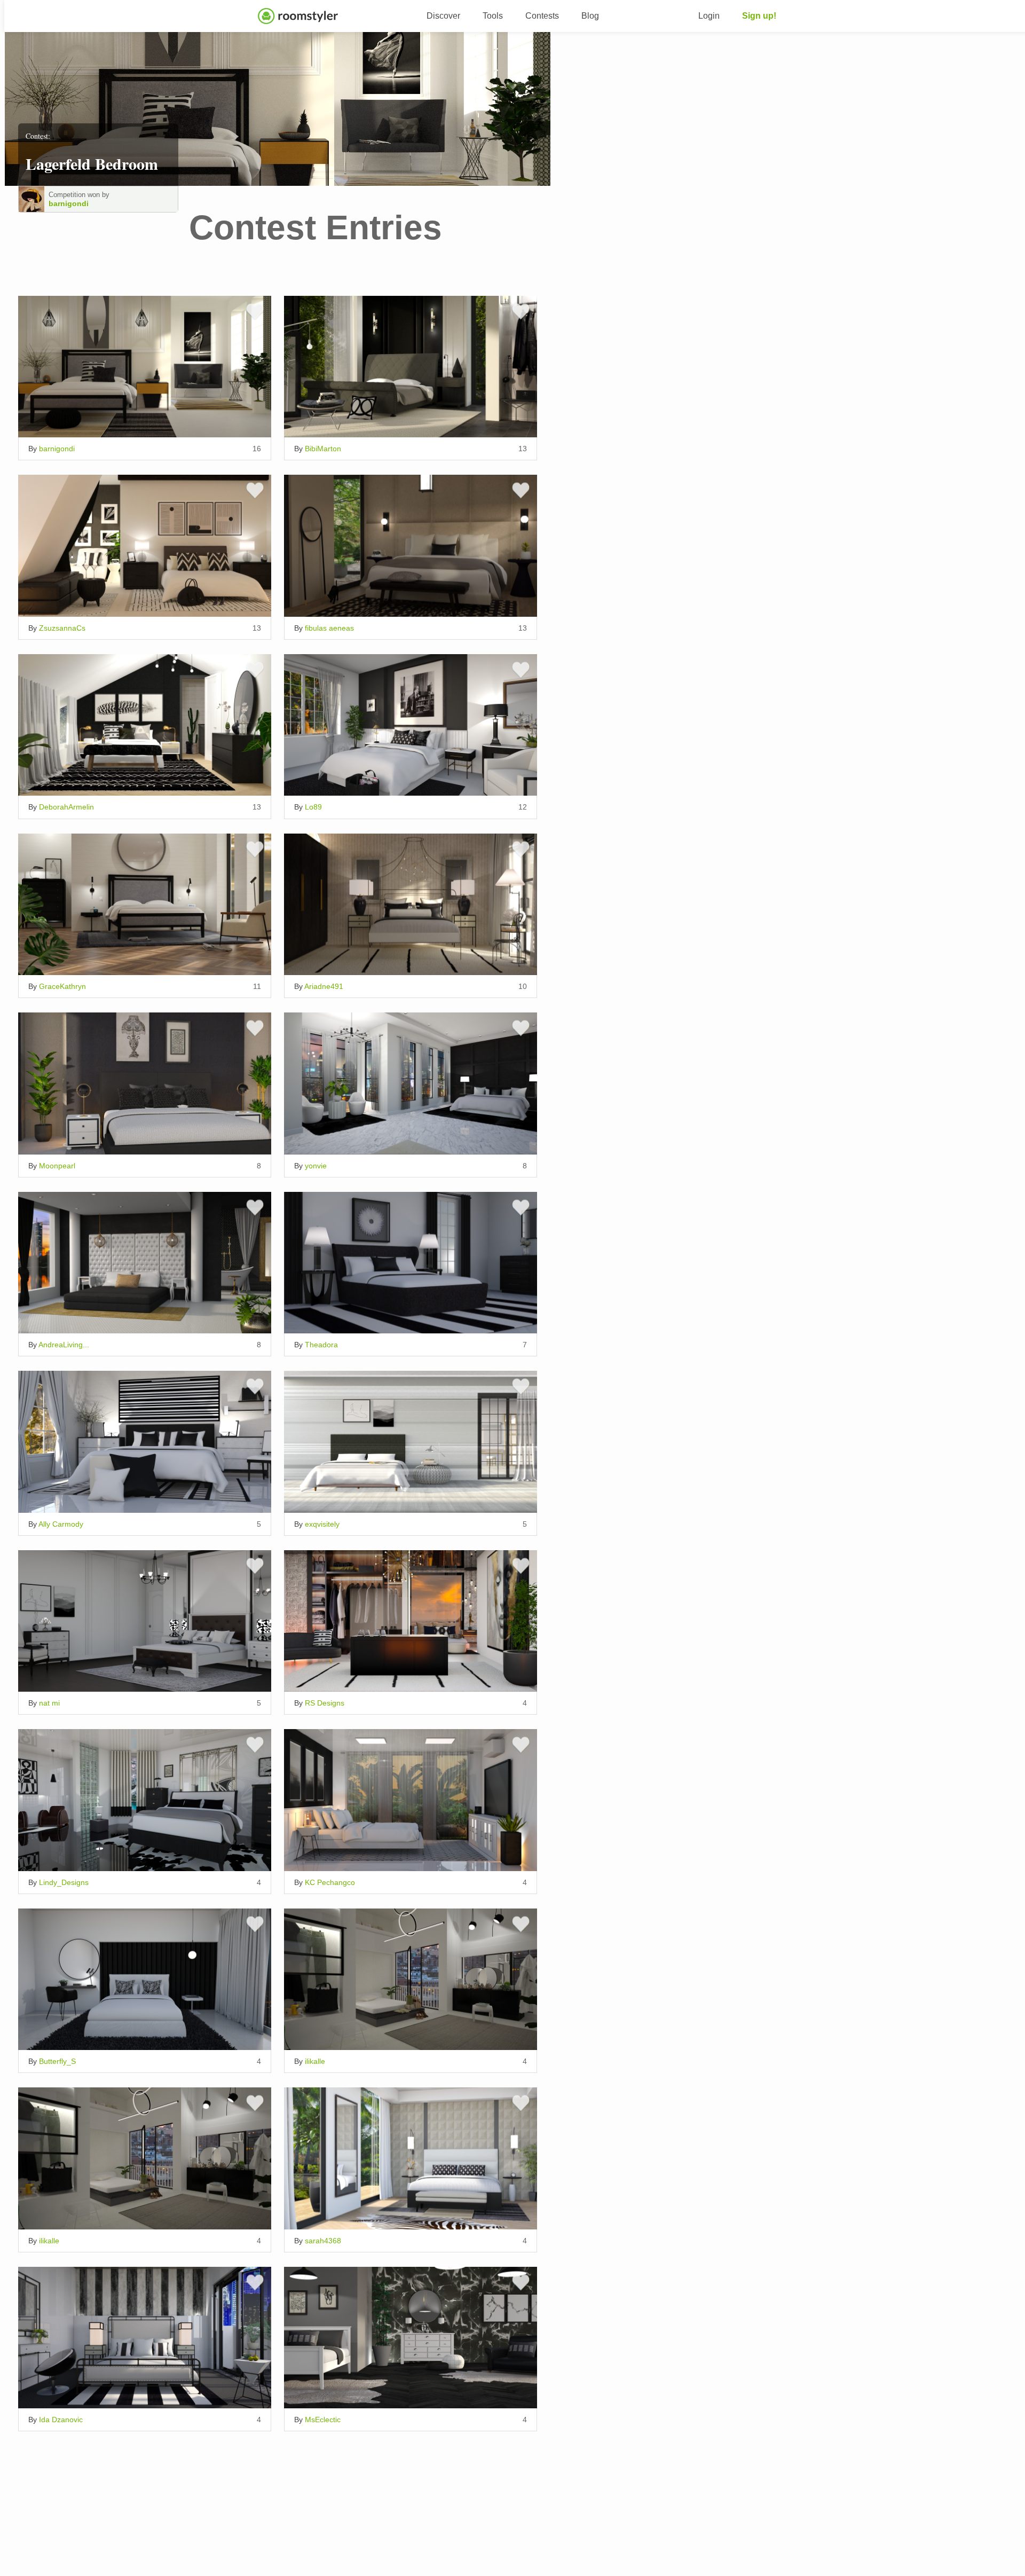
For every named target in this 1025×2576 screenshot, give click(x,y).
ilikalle (315, 2061)
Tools (493, 16)
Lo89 (313, 807)
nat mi (49, 1703)
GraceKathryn (62, 986)
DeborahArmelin (66, 807)
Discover (443, 16)
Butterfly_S (57, 2061)
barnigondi (69, 203)
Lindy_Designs (64, 1882)
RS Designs (325, 1703)
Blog (590, 16)
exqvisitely (322, 1524)
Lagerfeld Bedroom (92, 163)
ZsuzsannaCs (62, 628)
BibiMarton (323, 449)
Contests (542, 16)
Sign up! (759, 16)
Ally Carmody (61, 1524)
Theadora (321, 1345)
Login (709, 16)
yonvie (316, 1166)
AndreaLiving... (64, 1345)
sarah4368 (323, 2241)
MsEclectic (323, 2420)
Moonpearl (57, 1166)
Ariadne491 (324, 986)
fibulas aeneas (329, 628)
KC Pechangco (330, 1882)
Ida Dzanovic (61, 2420)
